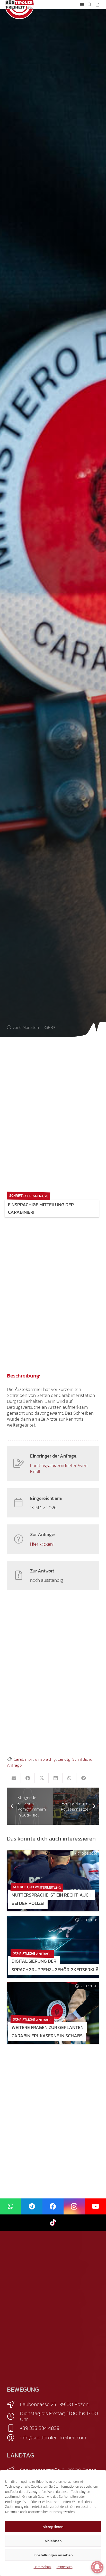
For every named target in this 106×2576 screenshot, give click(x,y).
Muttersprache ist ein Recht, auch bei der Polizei (52, 1899)
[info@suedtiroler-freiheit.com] (14, 2438)
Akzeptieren (53, 2527)
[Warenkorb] (97, 5)
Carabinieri (23, 1759)
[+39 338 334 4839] (14, 2428)
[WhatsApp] (11, 2207)
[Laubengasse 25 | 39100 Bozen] (14, 2405)
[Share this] (28, 1778)
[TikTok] (53, 2223)
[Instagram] (74, 2207)
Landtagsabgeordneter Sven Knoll (59, 1468)
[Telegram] (32, 2207)
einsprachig (45, 1759)
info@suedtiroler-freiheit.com (53, 2438)
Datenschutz (43, 2567)
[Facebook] (53, 2207)
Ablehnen (53, 2541)
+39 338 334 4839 (40, 2428)
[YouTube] (95, 2207)
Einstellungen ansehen (53, 2555)
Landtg (64, 1759)
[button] (82, 5)
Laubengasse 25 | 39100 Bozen (54, 2404)
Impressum (65, 2567)
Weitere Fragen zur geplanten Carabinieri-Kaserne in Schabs (48, 2031)
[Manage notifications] (97, 2567)
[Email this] (14, 1778)
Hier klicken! (42, 1544)
